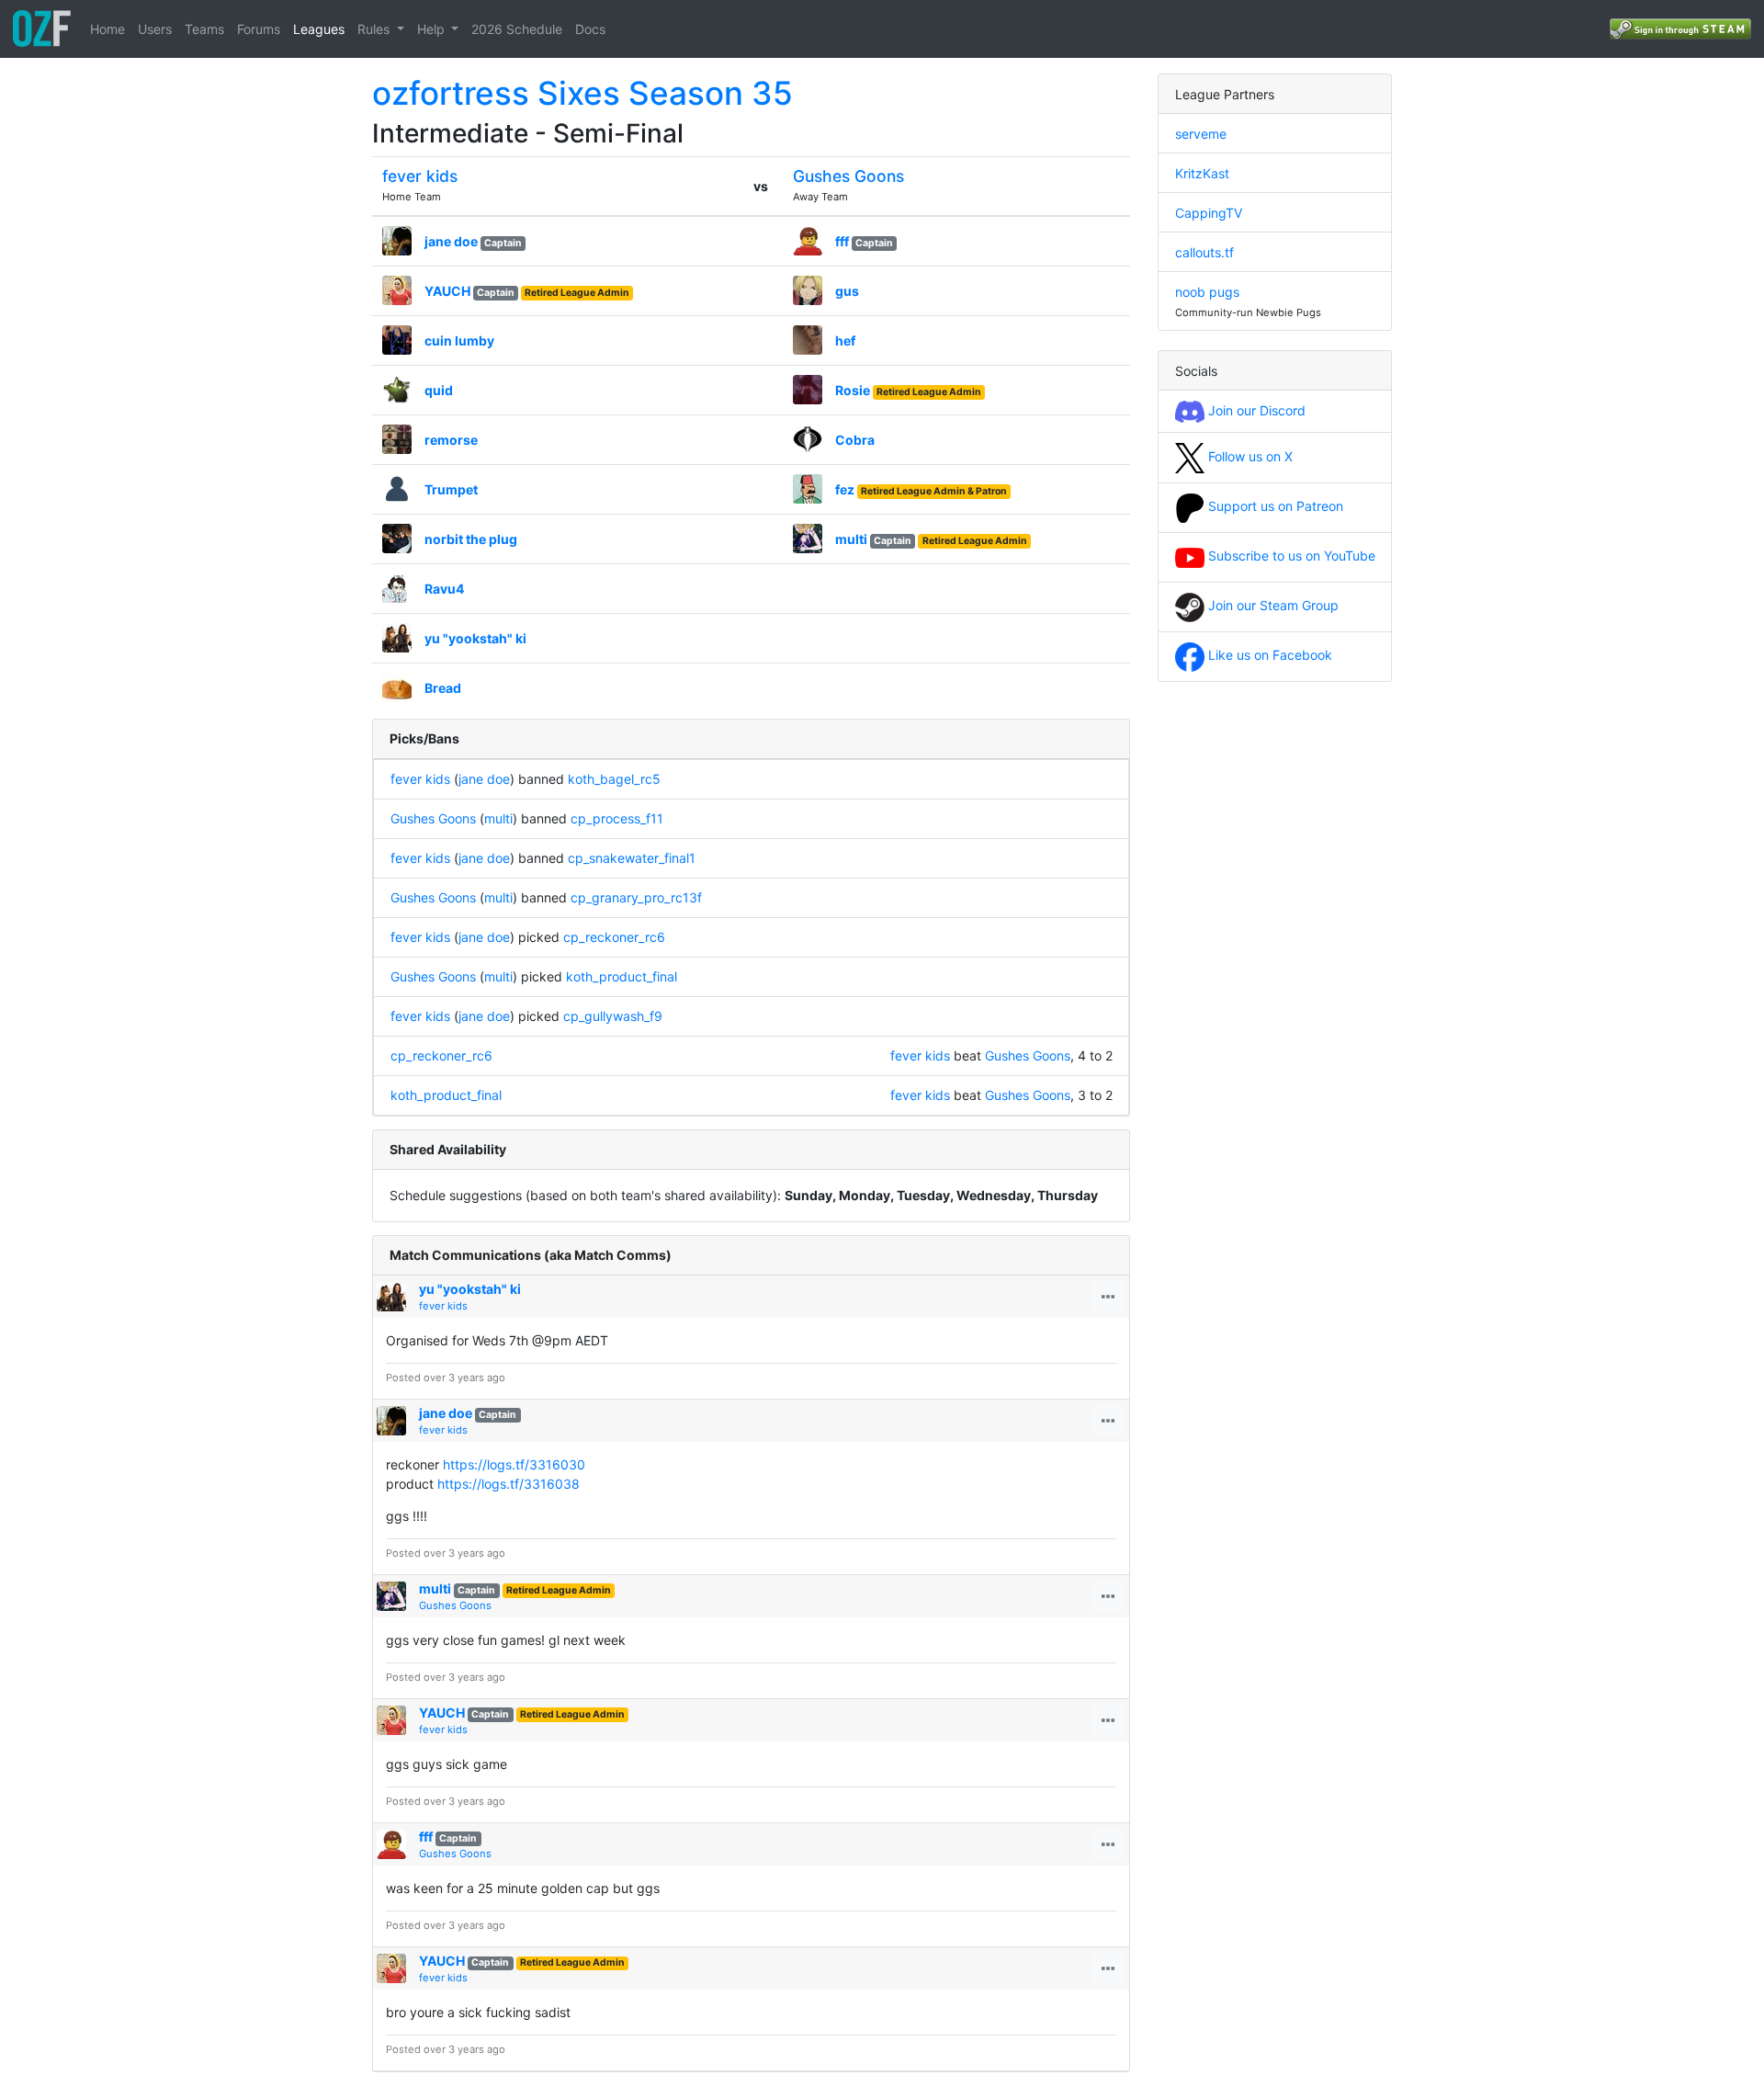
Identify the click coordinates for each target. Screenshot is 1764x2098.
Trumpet (451, 489)
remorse (451, 440)
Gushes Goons (848, 176)
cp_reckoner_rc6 (614, 937)
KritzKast (1202, 173)
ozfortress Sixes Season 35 (582, 93)
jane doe (451, 241)
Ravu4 (444, 589)
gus (847, 291)
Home (107, 29)
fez (845, 489)
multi (851, 539)
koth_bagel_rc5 (614, 779)
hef (845, 340)
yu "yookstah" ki (475, 638)
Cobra (855, 440)
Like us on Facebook (1268, 655)
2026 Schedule (517, 29)
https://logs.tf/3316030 (514, 1464)
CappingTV (1209, 213)
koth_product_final (622, 976)
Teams (204, 29)
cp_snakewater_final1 (632, 858)
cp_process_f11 (617, 818)
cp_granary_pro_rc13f (636, 897)
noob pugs (1207, 292)
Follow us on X (1249, 456)
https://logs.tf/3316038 (509, 1484)
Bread (443, 688)
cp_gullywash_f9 (613, 1016)
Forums (259, 29)
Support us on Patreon (1274, 506)
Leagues (319, 29)
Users (155, 29)
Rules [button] (375, 29)
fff (842, 241)
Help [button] (433, 29)
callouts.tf (1204, 252)
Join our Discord (1255, 410)
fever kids (420, 176)
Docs (590, 29)
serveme (1201, 134)
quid (439, 390)
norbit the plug (471, 539)
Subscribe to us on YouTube (1290, 556)
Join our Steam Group (1272, 605)
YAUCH (447, 291)
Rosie (853, 390)
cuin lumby (459, 340)
